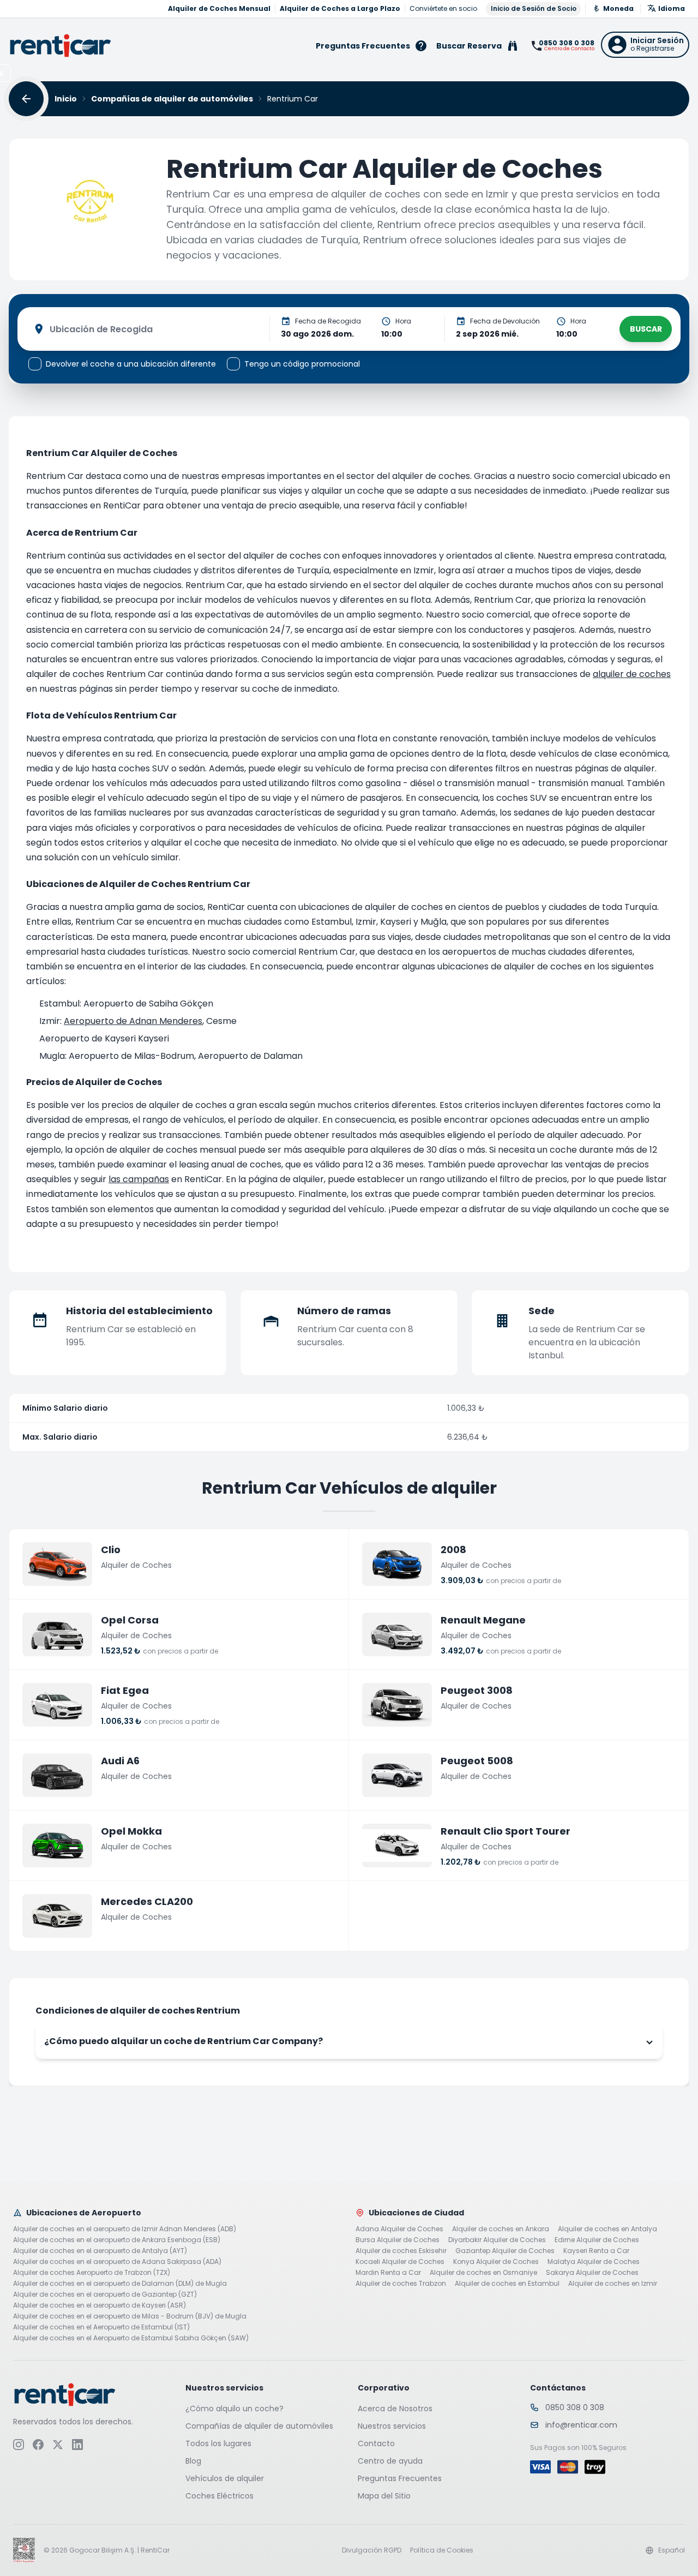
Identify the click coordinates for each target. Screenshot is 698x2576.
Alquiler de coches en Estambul (507, 2284)
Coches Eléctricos (219, 2496)
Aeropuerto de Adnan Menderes (133, 1021)
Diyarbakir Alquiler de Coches (497, 2240)
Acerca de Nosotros (395, 2409)
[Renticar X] (58, 2445)
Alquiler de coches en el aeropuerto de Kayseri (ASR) (100, 2305)
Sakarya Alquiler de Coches (592, 2273)
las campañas (139, 1179)
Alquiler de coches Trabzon (401, 2284)
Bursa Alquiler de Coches (398, 2240)
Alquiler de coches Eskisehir (401, 2251)
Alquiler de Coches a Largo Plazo (340, 9)
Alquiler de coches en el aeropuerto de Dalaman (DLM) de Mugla (120, 2284)
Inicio (66, 99)
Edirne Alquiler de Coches (597, 2240)
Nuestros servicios (392, 2426)
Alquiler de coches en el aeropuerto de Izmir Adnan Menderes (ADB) (125, 2229)
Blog (193, 2461)
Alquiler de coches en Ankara (501, 2229)
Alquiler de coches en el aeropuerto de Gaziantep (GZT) (105, 2295)
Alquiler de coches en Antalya (607, 2229)
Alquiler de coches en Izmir (613, 2284)
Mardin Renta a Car (388, 2273)
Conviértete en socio (443, 9)
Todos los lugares (218, 2443)
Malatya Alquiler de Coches (594, 2262)
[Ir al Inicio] (61, 46)
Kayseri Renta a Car (596, 2251)
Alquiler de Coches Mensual (219, 9)
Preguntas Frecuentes (400, 2478)
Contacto (376, 2443)
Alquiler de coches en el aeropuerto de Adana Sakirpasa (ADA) (117, 2262)
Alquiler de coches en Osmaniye (483, 2273)
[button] (645, 45)
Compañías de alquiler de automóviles (172, 99)
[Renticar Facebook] (38, 2445)
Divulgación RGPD (372, 2550)
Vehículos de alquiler (225, 2478)
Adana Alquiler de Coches (399, 2229)
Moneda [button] (618, 8)
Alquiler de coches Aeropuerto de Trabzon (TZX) (92, 2273)
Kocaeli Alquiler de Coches (400, 2262)
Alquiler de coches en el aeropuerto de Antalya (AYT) (100, 2251)
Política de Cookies (442, 2550)
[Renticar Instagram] (19, 2445)
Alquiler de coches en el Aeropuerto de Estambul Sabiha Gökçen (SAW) (131, 2338)
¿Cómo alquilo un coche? (234, 2409)
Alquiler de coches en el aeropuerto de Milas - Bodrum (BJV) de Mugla (130, 2316)
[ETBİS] (24, 2550)
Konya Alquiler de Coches (496, 2262)
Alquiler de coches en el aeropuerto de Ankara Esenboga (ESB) (117, 2240)
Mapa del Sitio (384, 2496)
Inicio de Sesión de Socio (534, 8)
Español (672, 2550)
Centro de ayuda (390, 2461)
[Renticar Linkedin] (77, 2445)
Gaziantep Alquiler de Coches (505, 2251)
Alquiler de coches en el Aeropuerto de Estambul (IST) (101, 2327)
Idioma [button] (672, 8)
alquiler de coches (632, 674)
